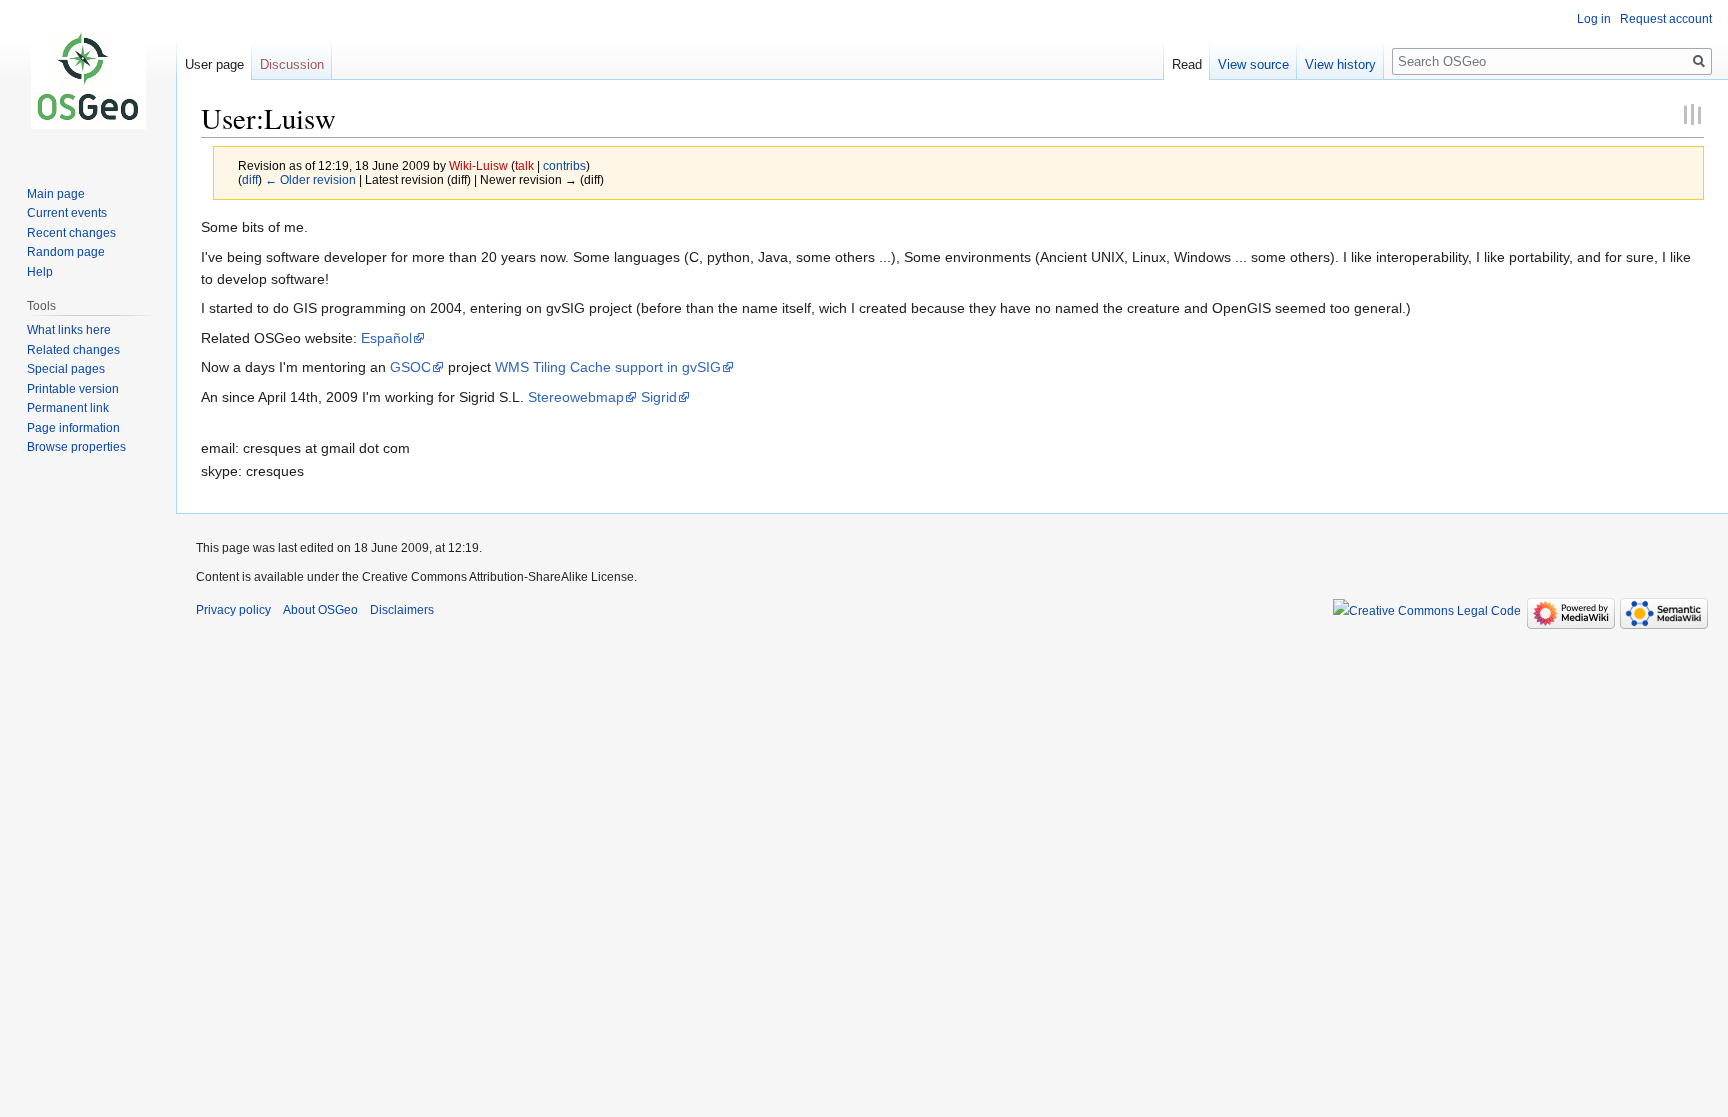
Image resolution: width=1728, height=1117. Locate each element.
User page (214, 64)
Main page (56, 194)
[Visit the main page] (88, 80)
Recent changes (71, 233)
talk (524, 165)
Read (1187, 64)
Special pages (66, 369)
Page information (73, 428)
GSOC (410, 367)
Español (386, 338)
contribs (564, 165)
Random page (66, 252)
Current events (67, 213)
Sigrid (659, 397)
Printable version (73, 389)
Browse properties (76, 447)
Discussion (292, 64)
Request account (1666, 19)
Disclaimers (402, 610)
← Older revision (310, 179)
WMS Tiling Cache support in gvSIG (608, 367)
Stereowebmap (576, 397)
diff (250, 179)
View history (1340, 64)
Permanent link (68, 408)
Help (40, 272)
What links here (69, 330)
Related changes (73, 350)
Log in (1594, 19)
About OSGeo (320, 610)
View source (1253, 64)
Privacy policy (233, 610)
